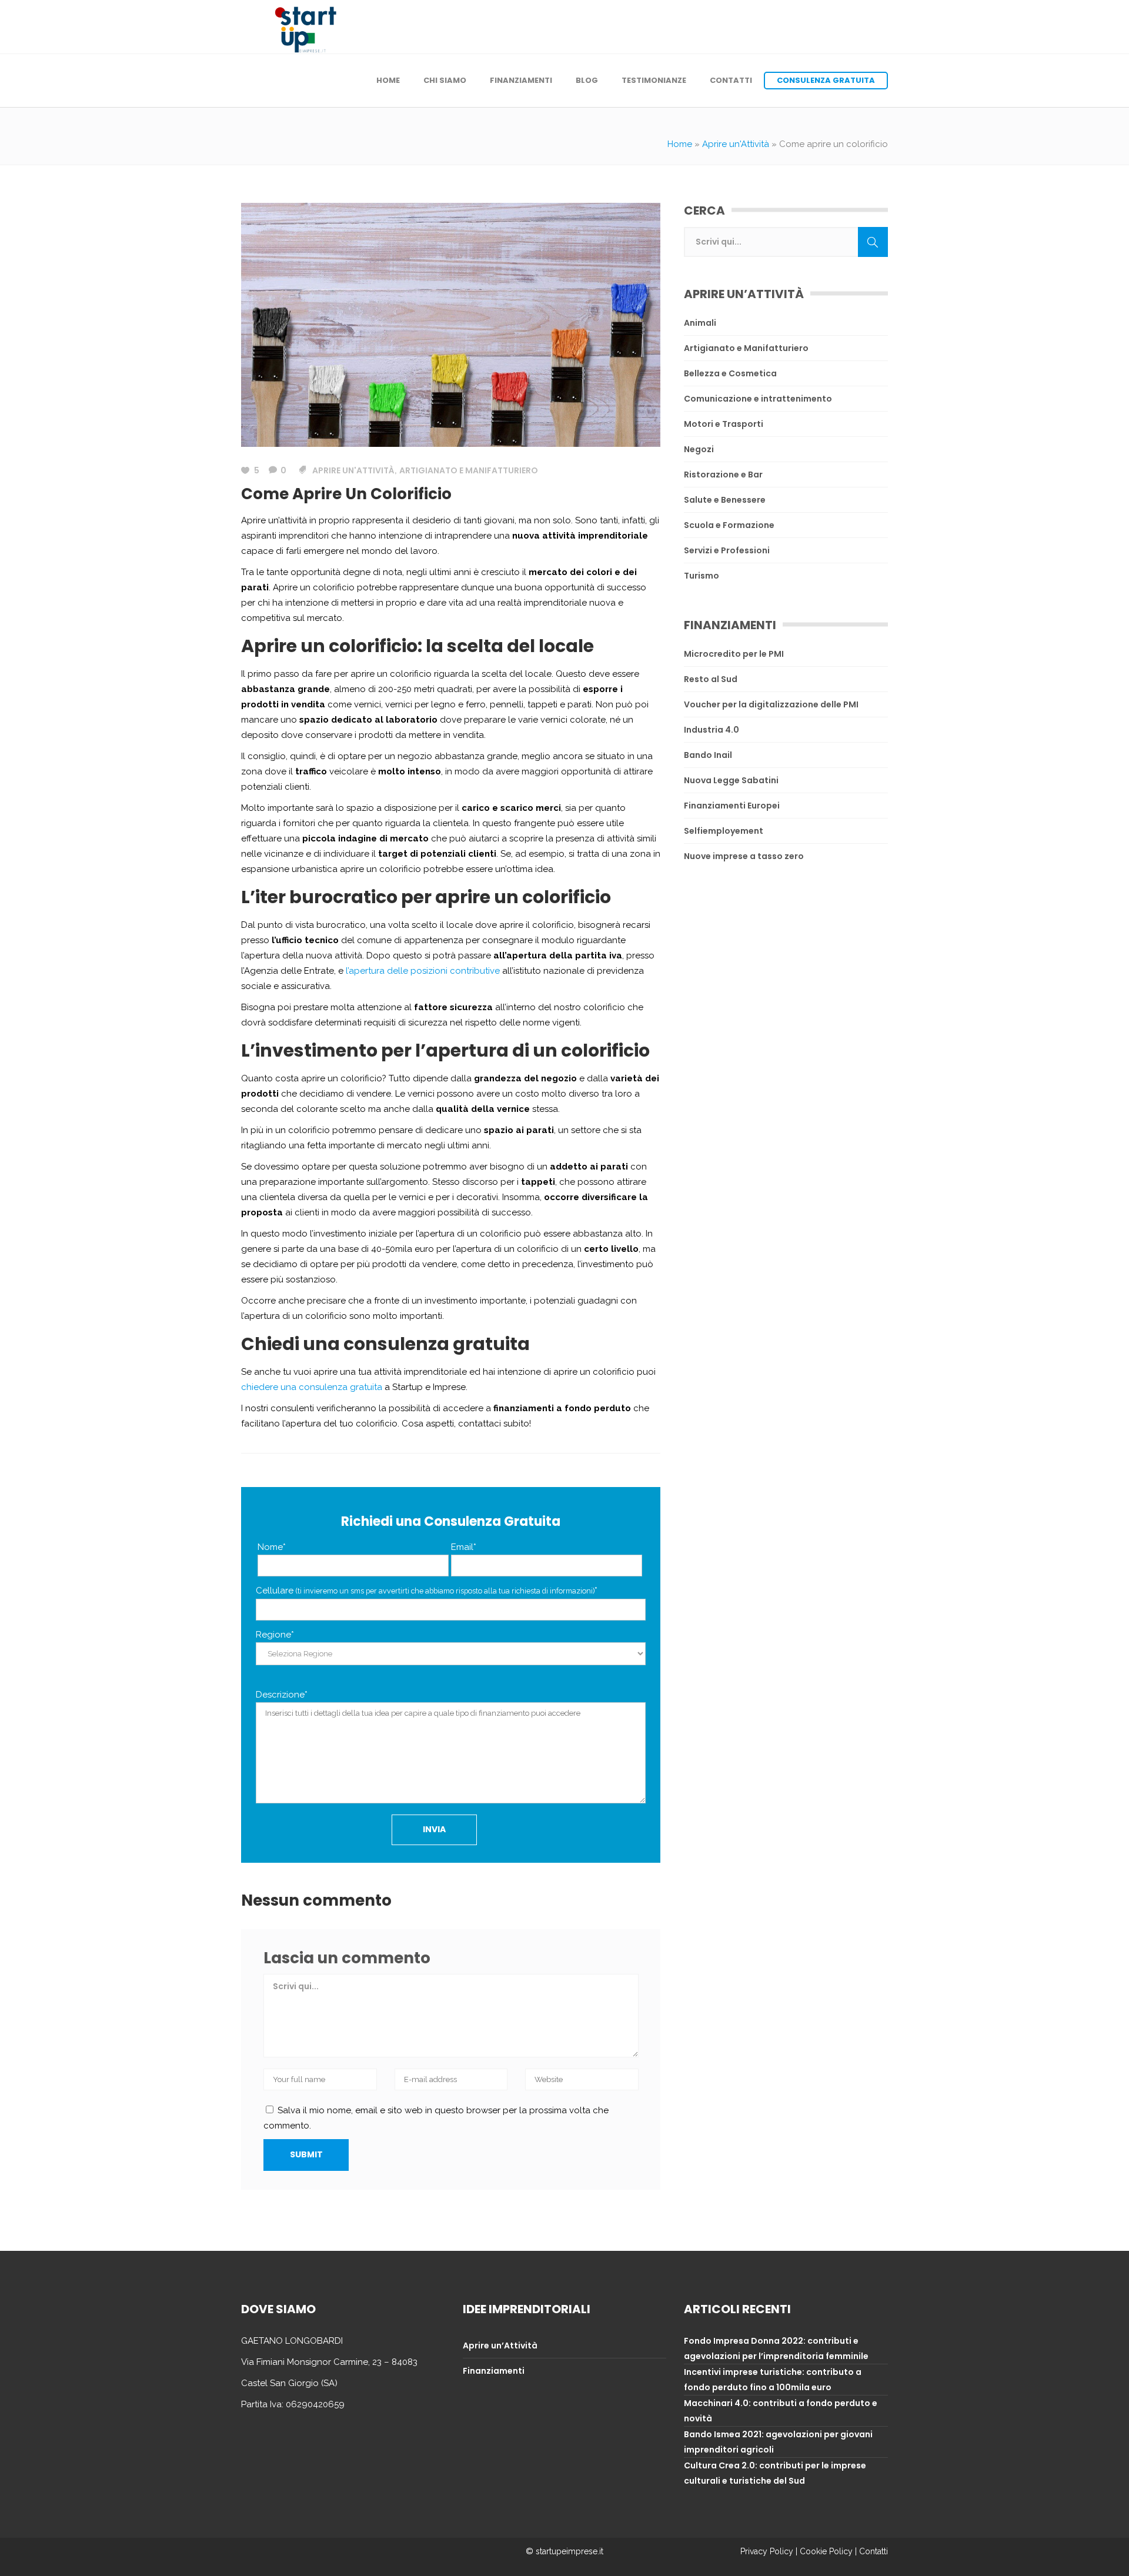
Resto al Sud (711, 679)
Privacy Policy (767, 2551)
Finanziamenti (494, 2371)
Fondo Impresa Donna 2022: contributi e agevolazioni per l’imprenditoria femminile (776, 2348)
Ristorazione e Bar (723, 475)
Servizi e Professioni (727, 550)
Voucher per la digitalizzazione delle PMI (771, 704)
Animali (700, 323)
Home (680, 144)
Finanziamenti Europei (732, 806)
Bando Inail (708, 755)
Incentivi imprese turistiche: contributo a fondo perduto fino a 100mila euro (773, 2380)
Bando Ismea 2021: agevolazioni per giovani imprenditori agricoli (778, 2442)
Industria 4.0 (712, 730)
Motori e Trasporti (724, 424)
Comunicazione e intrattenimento (758, 399)
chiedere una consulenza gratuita (312, 1387)
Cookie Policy (826, 2551)
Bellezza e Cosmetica (730, 373)
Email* (464, 1547)
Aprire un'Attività (736, 144)
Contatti (874, 2551)
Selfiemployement (724, 831)
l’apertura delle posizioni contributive (423, 971)
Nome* (272, 1547)
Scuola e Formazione (729, 525)
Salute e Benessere (725, 500)
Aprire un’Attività (500, 2346)
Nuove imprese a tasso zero (744, 856)
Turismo (702, 576)
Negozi (699, 449)
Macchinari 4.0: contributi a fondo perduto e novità (781, 2411)
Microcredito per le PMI (734, 654)
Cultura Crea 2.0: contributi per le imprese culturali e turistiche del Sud (775, 2473)
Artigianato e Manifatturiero (469, 470)
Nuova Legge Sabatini (731, 780)
